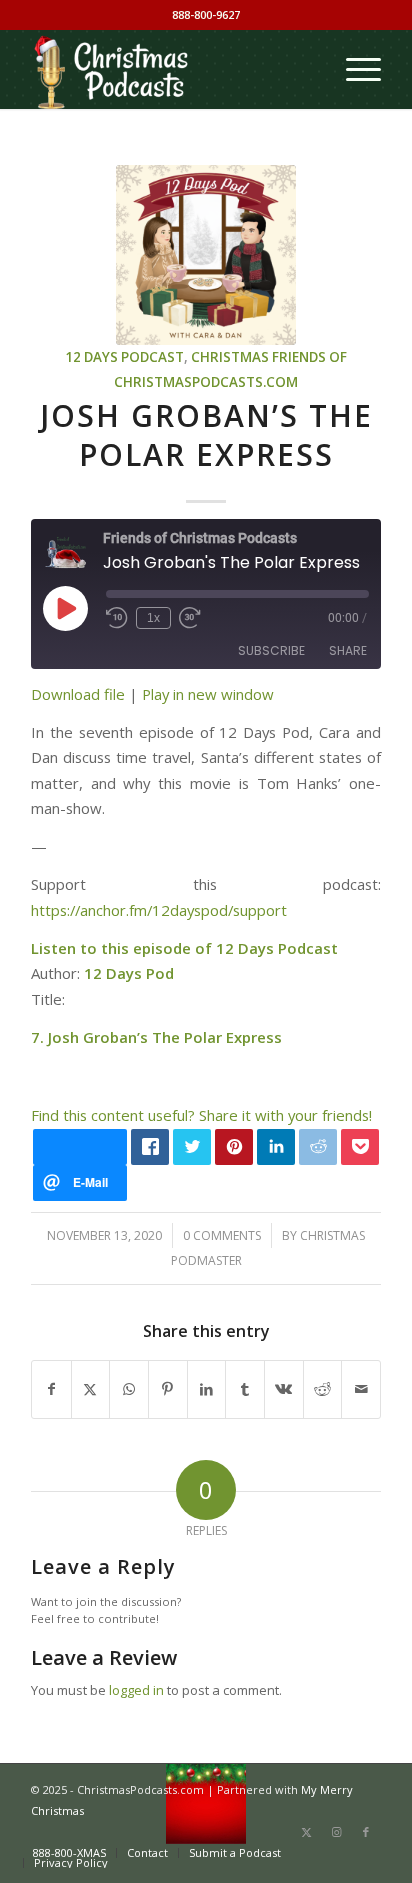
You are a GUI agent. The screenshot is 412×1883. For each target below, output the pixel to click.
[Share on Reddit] (323, 1389)
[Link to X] (306, 1832)
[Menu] (353, 69)
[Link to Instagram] (336, 1832)
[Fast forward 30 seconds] (190, 618)
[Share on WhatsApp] (129, 1389)
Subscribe (271, 650)
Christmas (230, 357)
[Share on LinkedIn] (207, 1389)
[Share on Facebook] (51, 1389)
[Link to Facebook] (366, 1832)
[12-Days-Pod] (206, 255)
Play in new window (208, 694)
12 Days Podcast (124, 357)
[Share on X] (91, 1389)
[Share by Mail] (361, 1389)
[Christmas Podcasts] (171, 69)
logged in (136, 1690)
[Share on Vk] (284, 1389)
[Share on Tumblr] (245, 1389)
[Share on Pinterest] (168, 1389)
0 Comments (222, 1235)
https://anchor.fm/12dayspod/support (159, 910)
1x (153, 618)
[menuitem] (353, 69)
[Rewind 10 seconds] (117, 618)
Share (348, 650)
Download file (78, 694)
